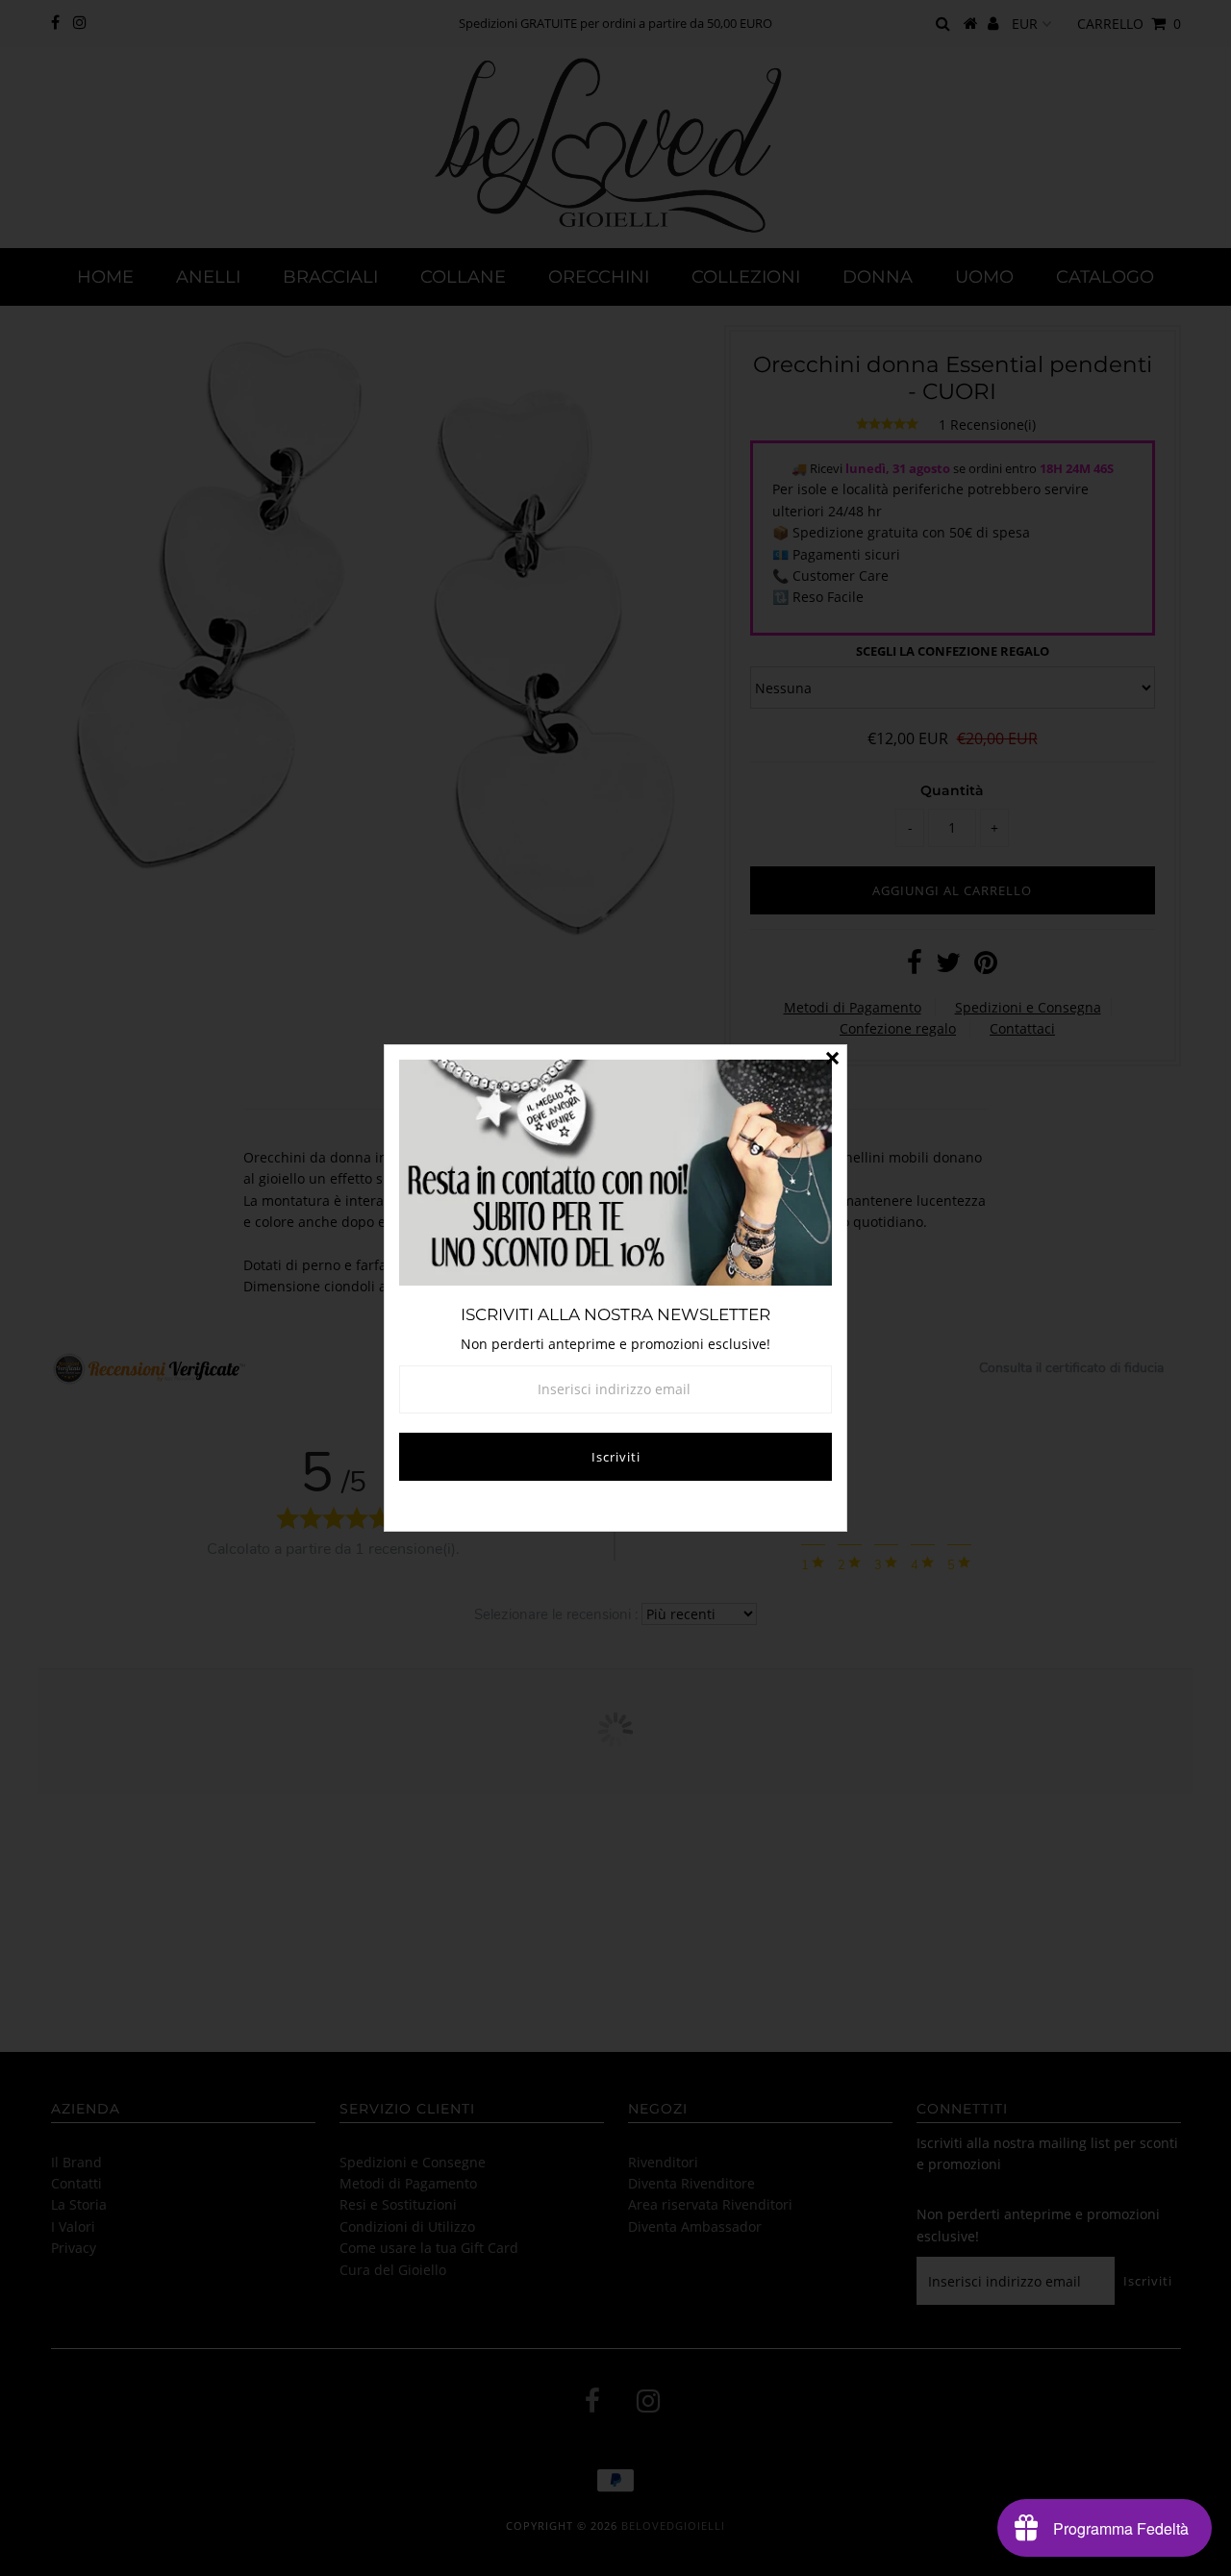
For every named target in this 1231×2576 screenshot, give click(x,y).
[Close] (832, 1060)
